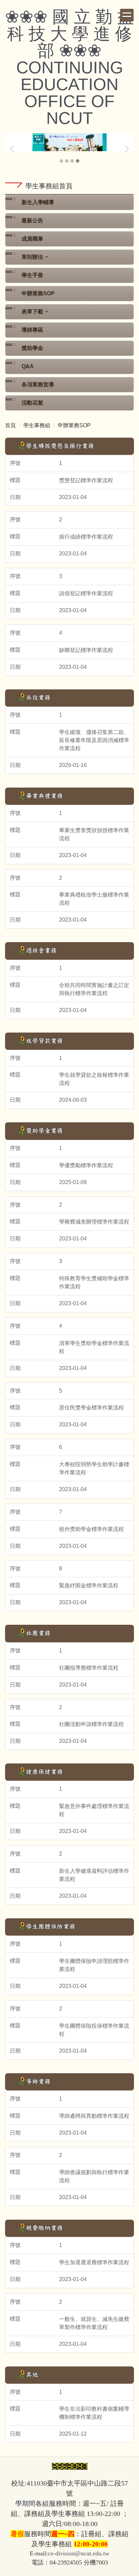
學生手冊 (32, 275)
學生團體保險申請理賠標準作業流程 (94, 1965)
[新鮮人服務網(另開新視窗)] (69, 143)
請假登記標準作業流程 (86, 593)
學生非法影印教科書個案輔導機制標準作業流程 (94, 2413)
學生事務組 (37, 425)
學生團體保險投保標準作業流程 (94, 2030)
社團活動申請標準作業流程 (91, 1724)
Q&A (28, 366)
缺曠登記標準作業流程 (86, 650)
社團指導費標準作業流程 (89, 1668)
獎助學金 (32, 348)
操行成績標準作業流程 (86, 537)
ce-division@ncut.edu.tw (79, 2553)
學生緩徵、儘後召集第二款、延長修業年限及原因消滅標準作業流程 (94, 740)
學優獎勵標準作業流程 (86, 1165)
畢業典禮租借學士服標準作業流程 (94, 899)
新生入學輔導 (38, 202)
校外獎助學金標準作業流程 (91, 1529)
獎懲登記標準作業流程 (86, 480)
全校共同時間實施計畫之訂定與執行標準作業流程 (94, 989)
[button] (13, 149)
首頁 (10, 425)
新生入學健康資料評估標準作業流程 (94, 1875)
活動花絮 (32, 403)
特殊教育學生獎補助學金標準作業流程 (94, 1282)
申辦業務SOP (38, 293)
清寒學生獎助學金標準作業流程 (94, 1347)
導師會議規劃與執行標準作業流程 (94, 2176)
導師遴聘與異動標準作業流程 (94, 2116)
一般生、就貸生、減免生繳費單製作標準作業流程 (94, 2323)
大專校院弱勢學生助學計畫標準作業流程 (94, 1468)
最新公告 (32, 221)
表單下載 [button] (33, 312)
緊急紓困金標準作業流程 (89, 1585)
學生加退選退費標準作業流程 (94, 2262)
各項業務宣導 (38, 385)
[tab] (61, 161)
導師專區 (32, 330)
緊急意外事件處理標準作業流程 (94, 1810)
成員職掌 (32, 239)
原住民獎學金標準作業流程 (91, 1408)
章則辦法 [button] (33, 257)
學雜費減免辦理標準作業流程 (94, 1222)
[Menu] (127, 15)
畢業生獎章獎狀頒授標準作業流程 (94, 834)
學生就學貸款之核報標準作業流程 (94, 1079)
